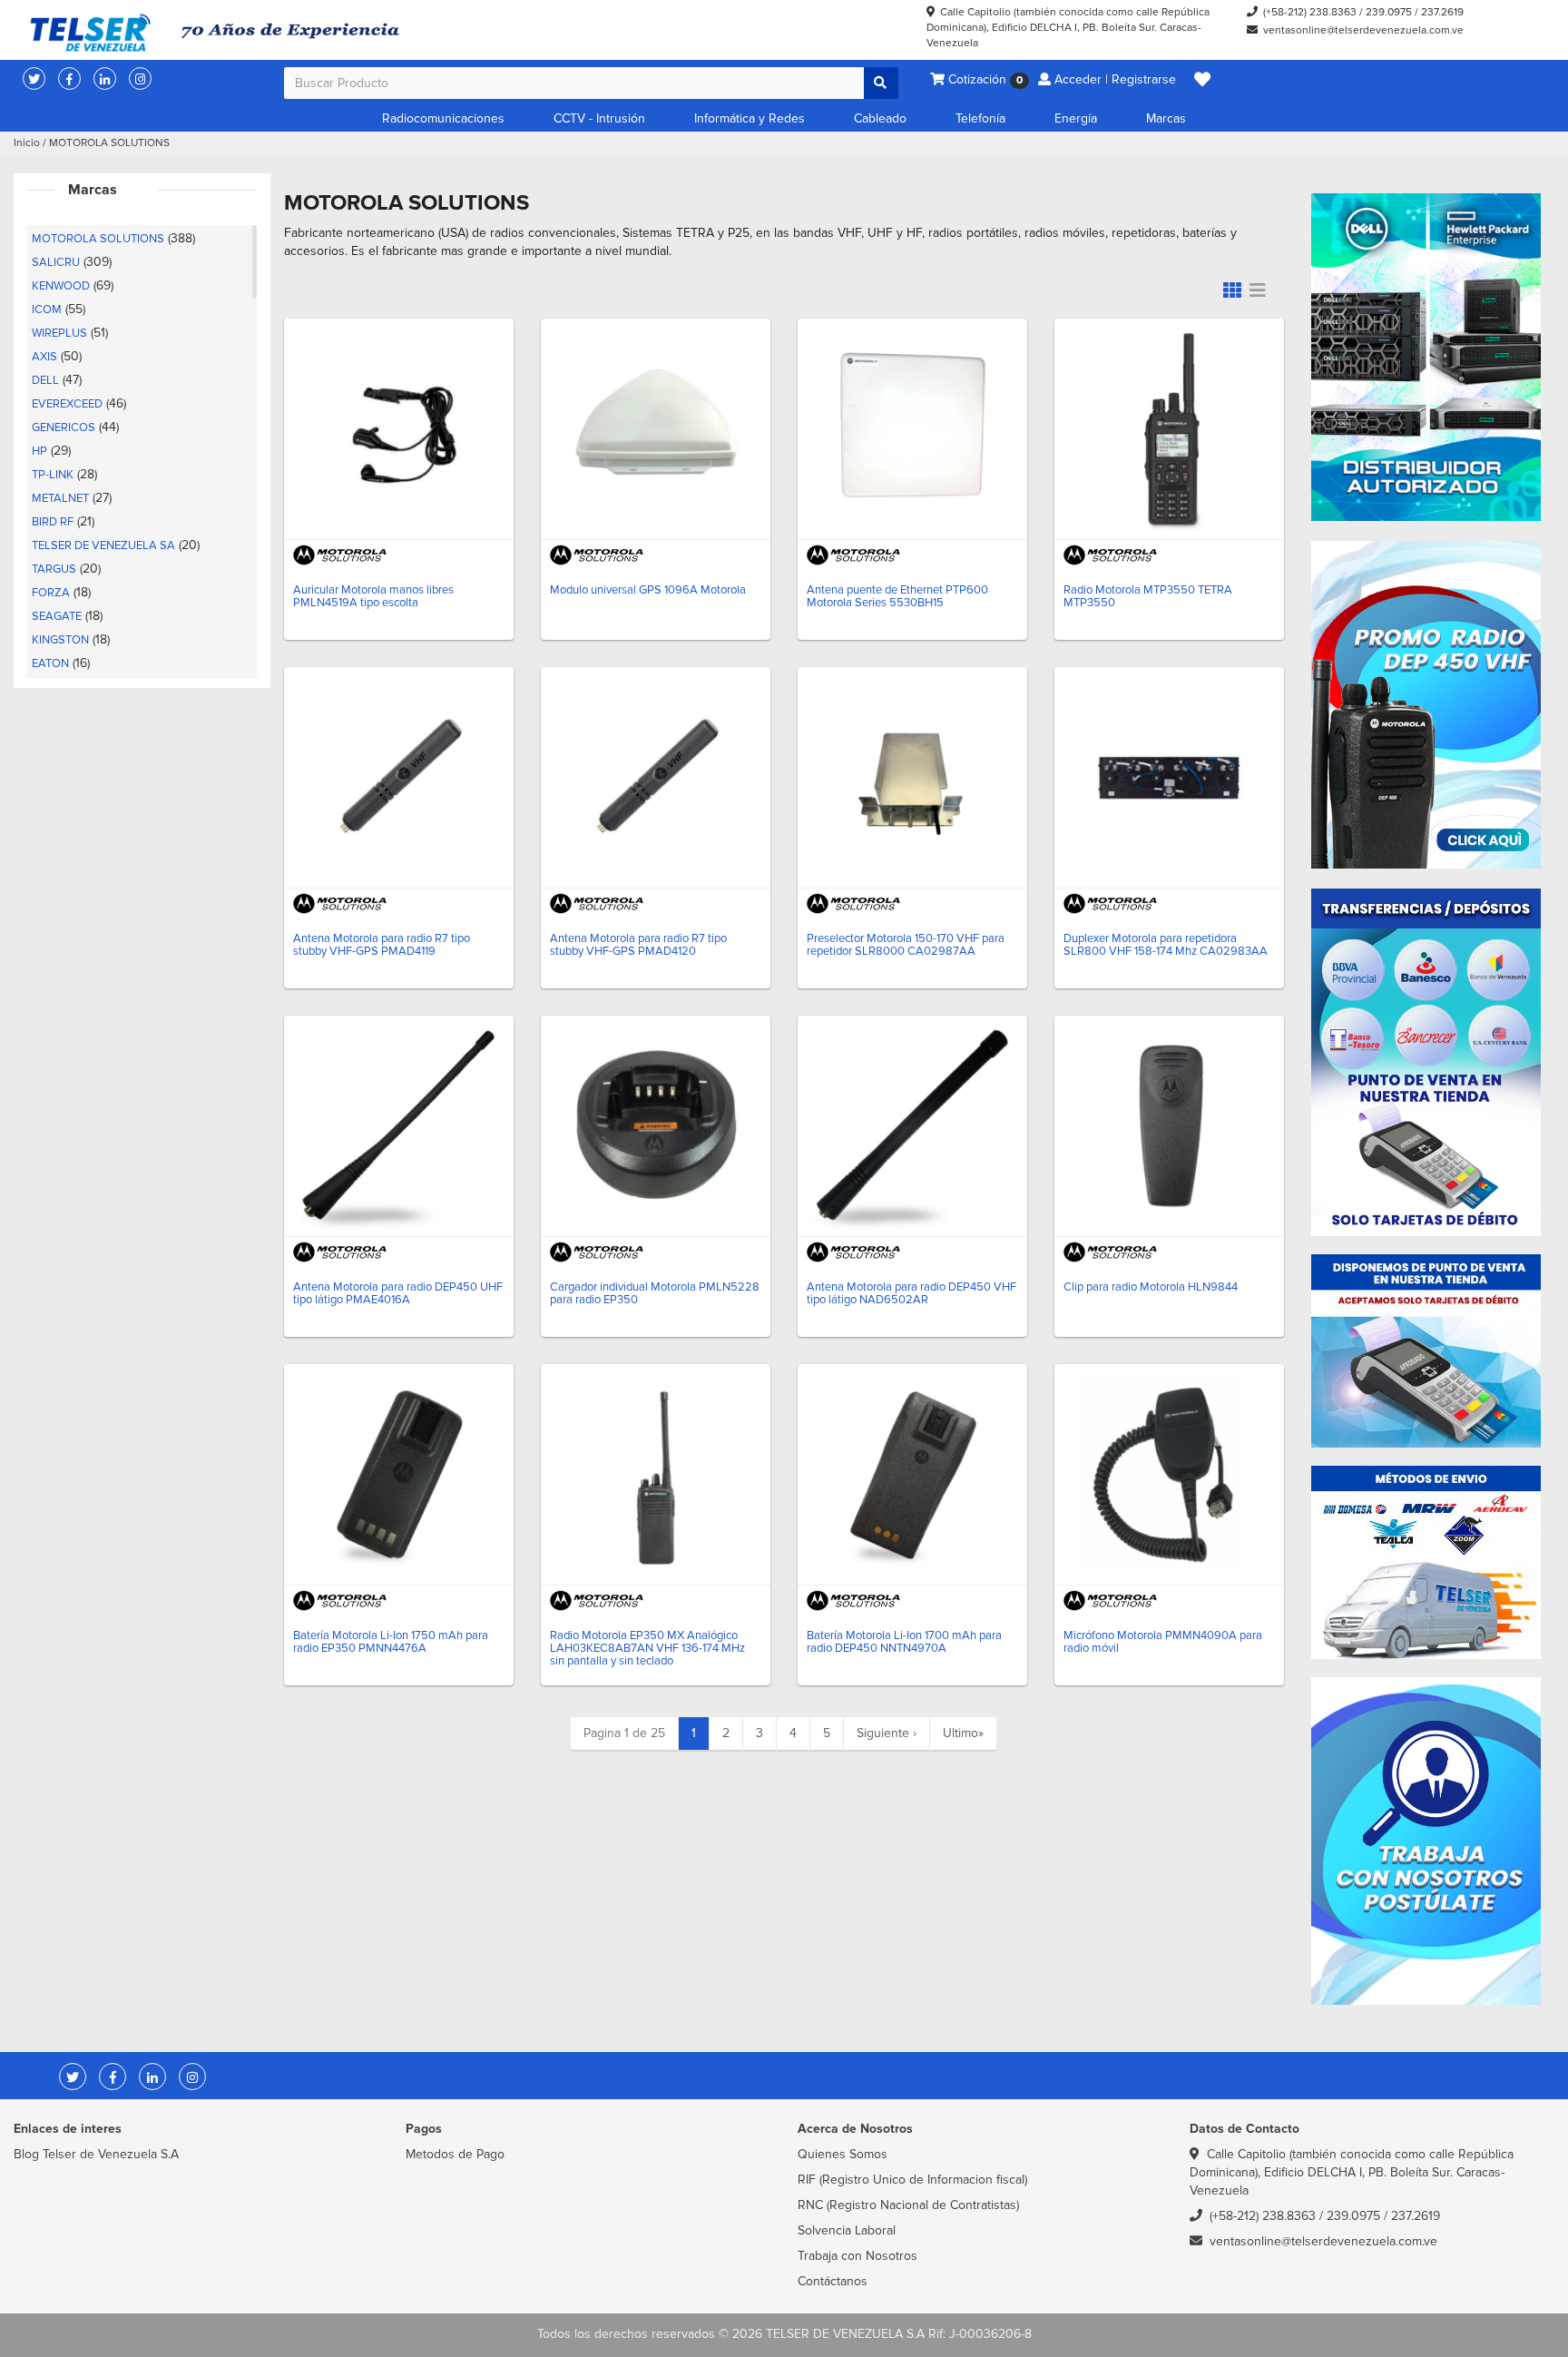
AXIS (44, 357)
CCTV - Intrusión (599, 118)
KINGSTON (60, 640)
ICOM (47, 309)
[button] (1202, 80)
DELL (45, 380)
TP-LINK (53, 475)
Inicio (27, 143)
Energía (1076, 118)
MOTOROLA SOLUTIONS (98, 239)
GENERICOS (64, 427)
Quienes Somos (843, 2154)
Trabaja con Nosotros (857, 2256)
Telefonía (980, 118)
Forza (51, 593)
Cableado (880, 118)
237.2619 (1442, 12)
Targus (54, 569)
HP (39, 451)
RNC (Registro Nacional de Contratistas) (908, 2205)
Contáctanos (833, 2281)
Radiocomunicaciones (443, 118)
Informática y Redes (750, 118)
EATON (50, 663)
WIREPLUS (59, 333)
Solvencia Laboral (847, 2230)
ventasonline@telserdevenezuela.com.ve (1363, 30)
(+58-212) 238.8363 (1310, 12)
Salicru (56, 262)
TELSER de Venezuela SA (103, 545)
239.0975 (1389, 12)
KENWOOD (61, 286)
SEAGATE (57, 616)
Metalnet (60, 498)
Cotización (984, 79)
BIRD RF (53, 522)
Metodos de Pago (455, 2154)
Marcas (1166, 118)
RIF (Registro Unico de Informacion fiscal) (912, 2180)
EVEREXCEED (67, 404)
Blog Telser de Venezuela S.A (96, 2154)
